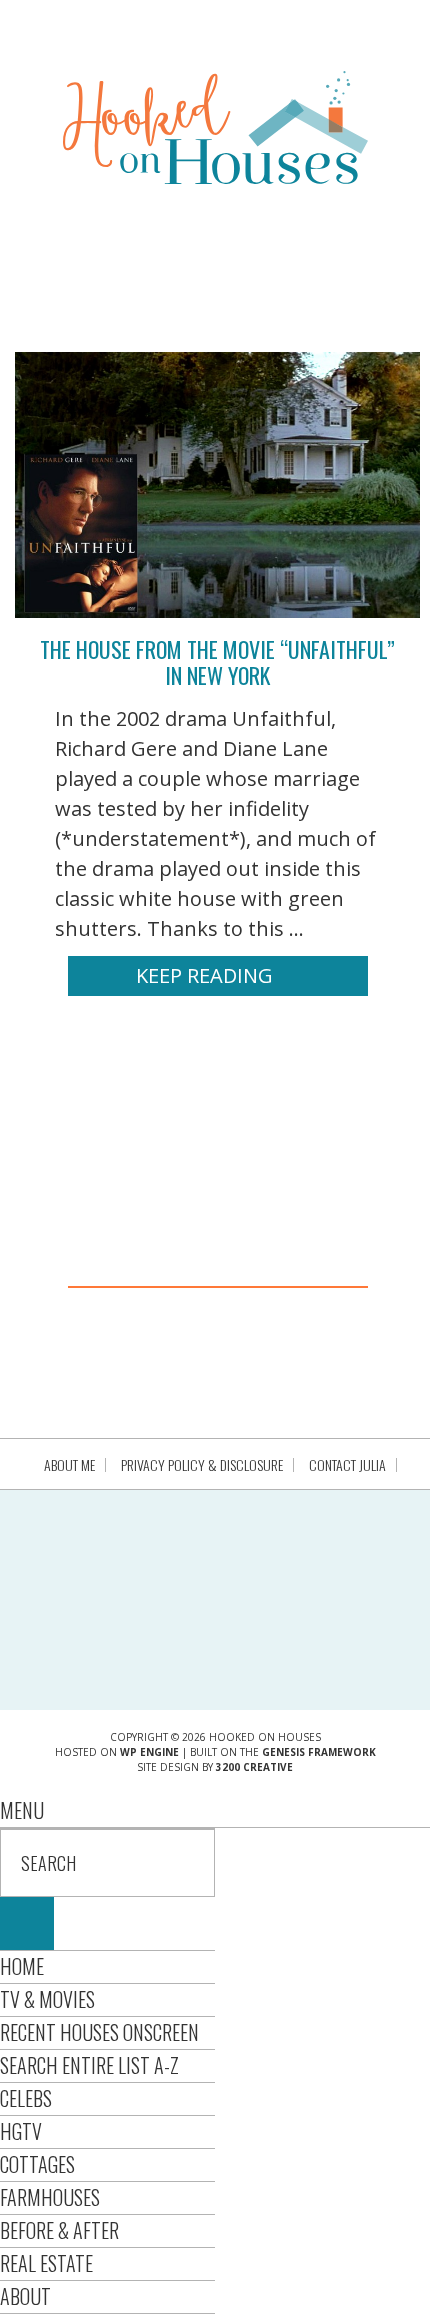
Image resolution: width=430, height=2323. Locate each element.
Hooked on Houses (215, 127)
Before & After (59, 2230)
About (25, 2296)
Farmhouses (50, 2197)
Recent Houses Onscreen (99, 2032)
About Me (69, 1465)
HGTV (21, 2131)
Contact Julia (347, 1465)
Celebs (26, 2098)
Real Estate (46, 2263)
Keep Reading (204, 975)
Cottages (37, 2164)
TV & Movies (47, 1999)
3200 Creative (254, 1767)
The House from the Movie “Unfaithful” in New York (217, 662)
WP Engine (149, 1752)
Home (22, 1966)
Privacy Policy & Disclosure (202, 1465)
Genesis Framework (319, 1752)
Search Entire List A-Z (89, 2065)
